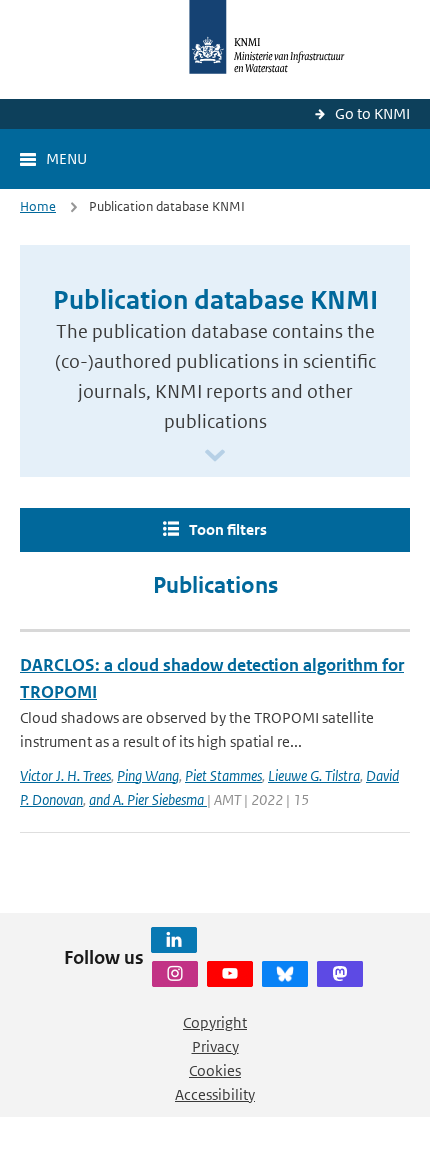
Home (38, 206)
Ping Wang (148, 775)
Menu (66, 158)
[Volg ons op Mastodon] (340, 974)
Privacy (215, 1046)
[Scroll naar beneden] (215, 456)
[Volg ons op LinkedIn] (174, 940)
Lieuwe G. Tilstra (314, 775)
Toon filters (228, 529)
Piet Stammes (223, 775)
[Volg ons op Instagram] (175, 974)
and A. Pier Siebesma (148, 799)
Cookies (215, 1070)
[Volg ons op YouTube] (230, 974)
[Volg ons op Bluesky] (285, 974)
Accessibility (215, 1094)
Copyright (215, 1022)
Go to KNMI (372, 113)
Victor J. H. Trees (65, 775)
